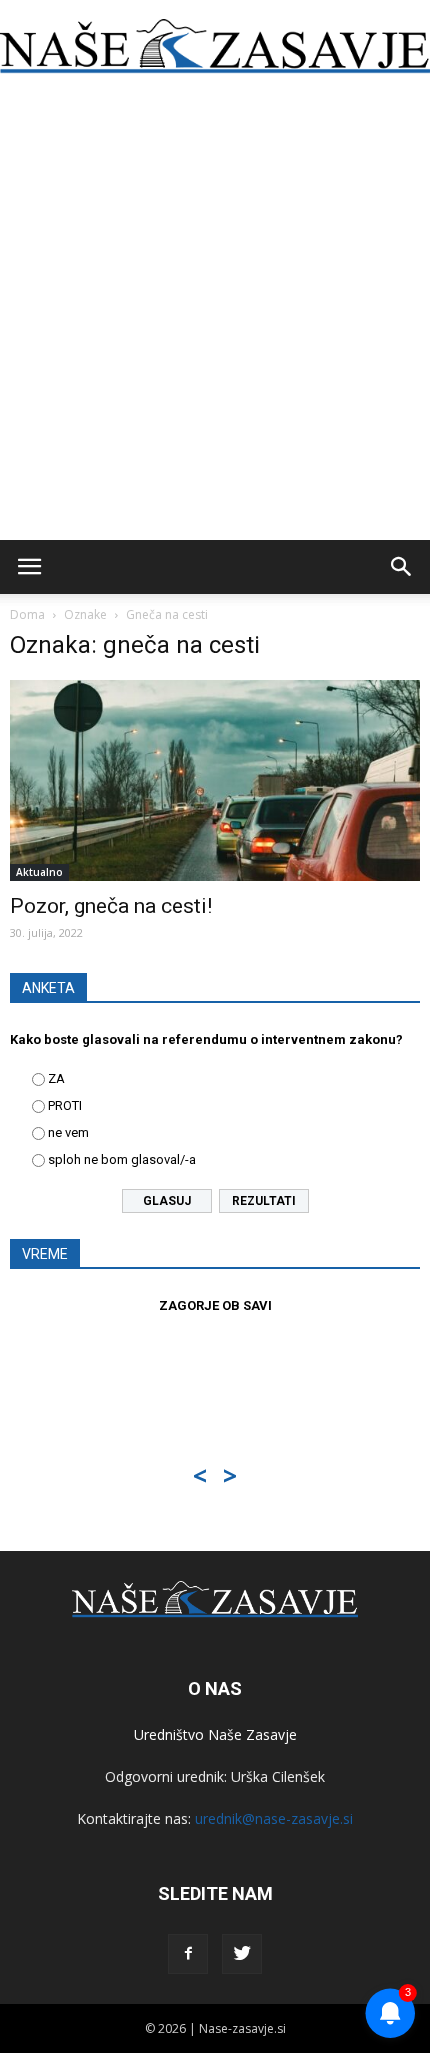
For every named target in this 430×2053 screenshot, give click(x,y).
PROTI (65, 1105)
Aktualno (39, 872)
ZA (56, 1078)
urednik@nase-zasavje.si (274, 1818)
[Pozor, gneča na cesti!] (215, 780)
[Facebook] (188, 1954)
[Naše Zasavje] (215, 46)
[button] (402, 567)
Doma (27, 614)
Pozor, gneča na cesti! (111, 906)
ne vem (68, 1132)
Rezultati (264, 1201)
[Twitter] (242, 1954)
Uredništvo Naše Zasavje (215, 1734)
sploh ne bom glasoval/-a (122, 1159)
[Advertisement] (215, 315)
